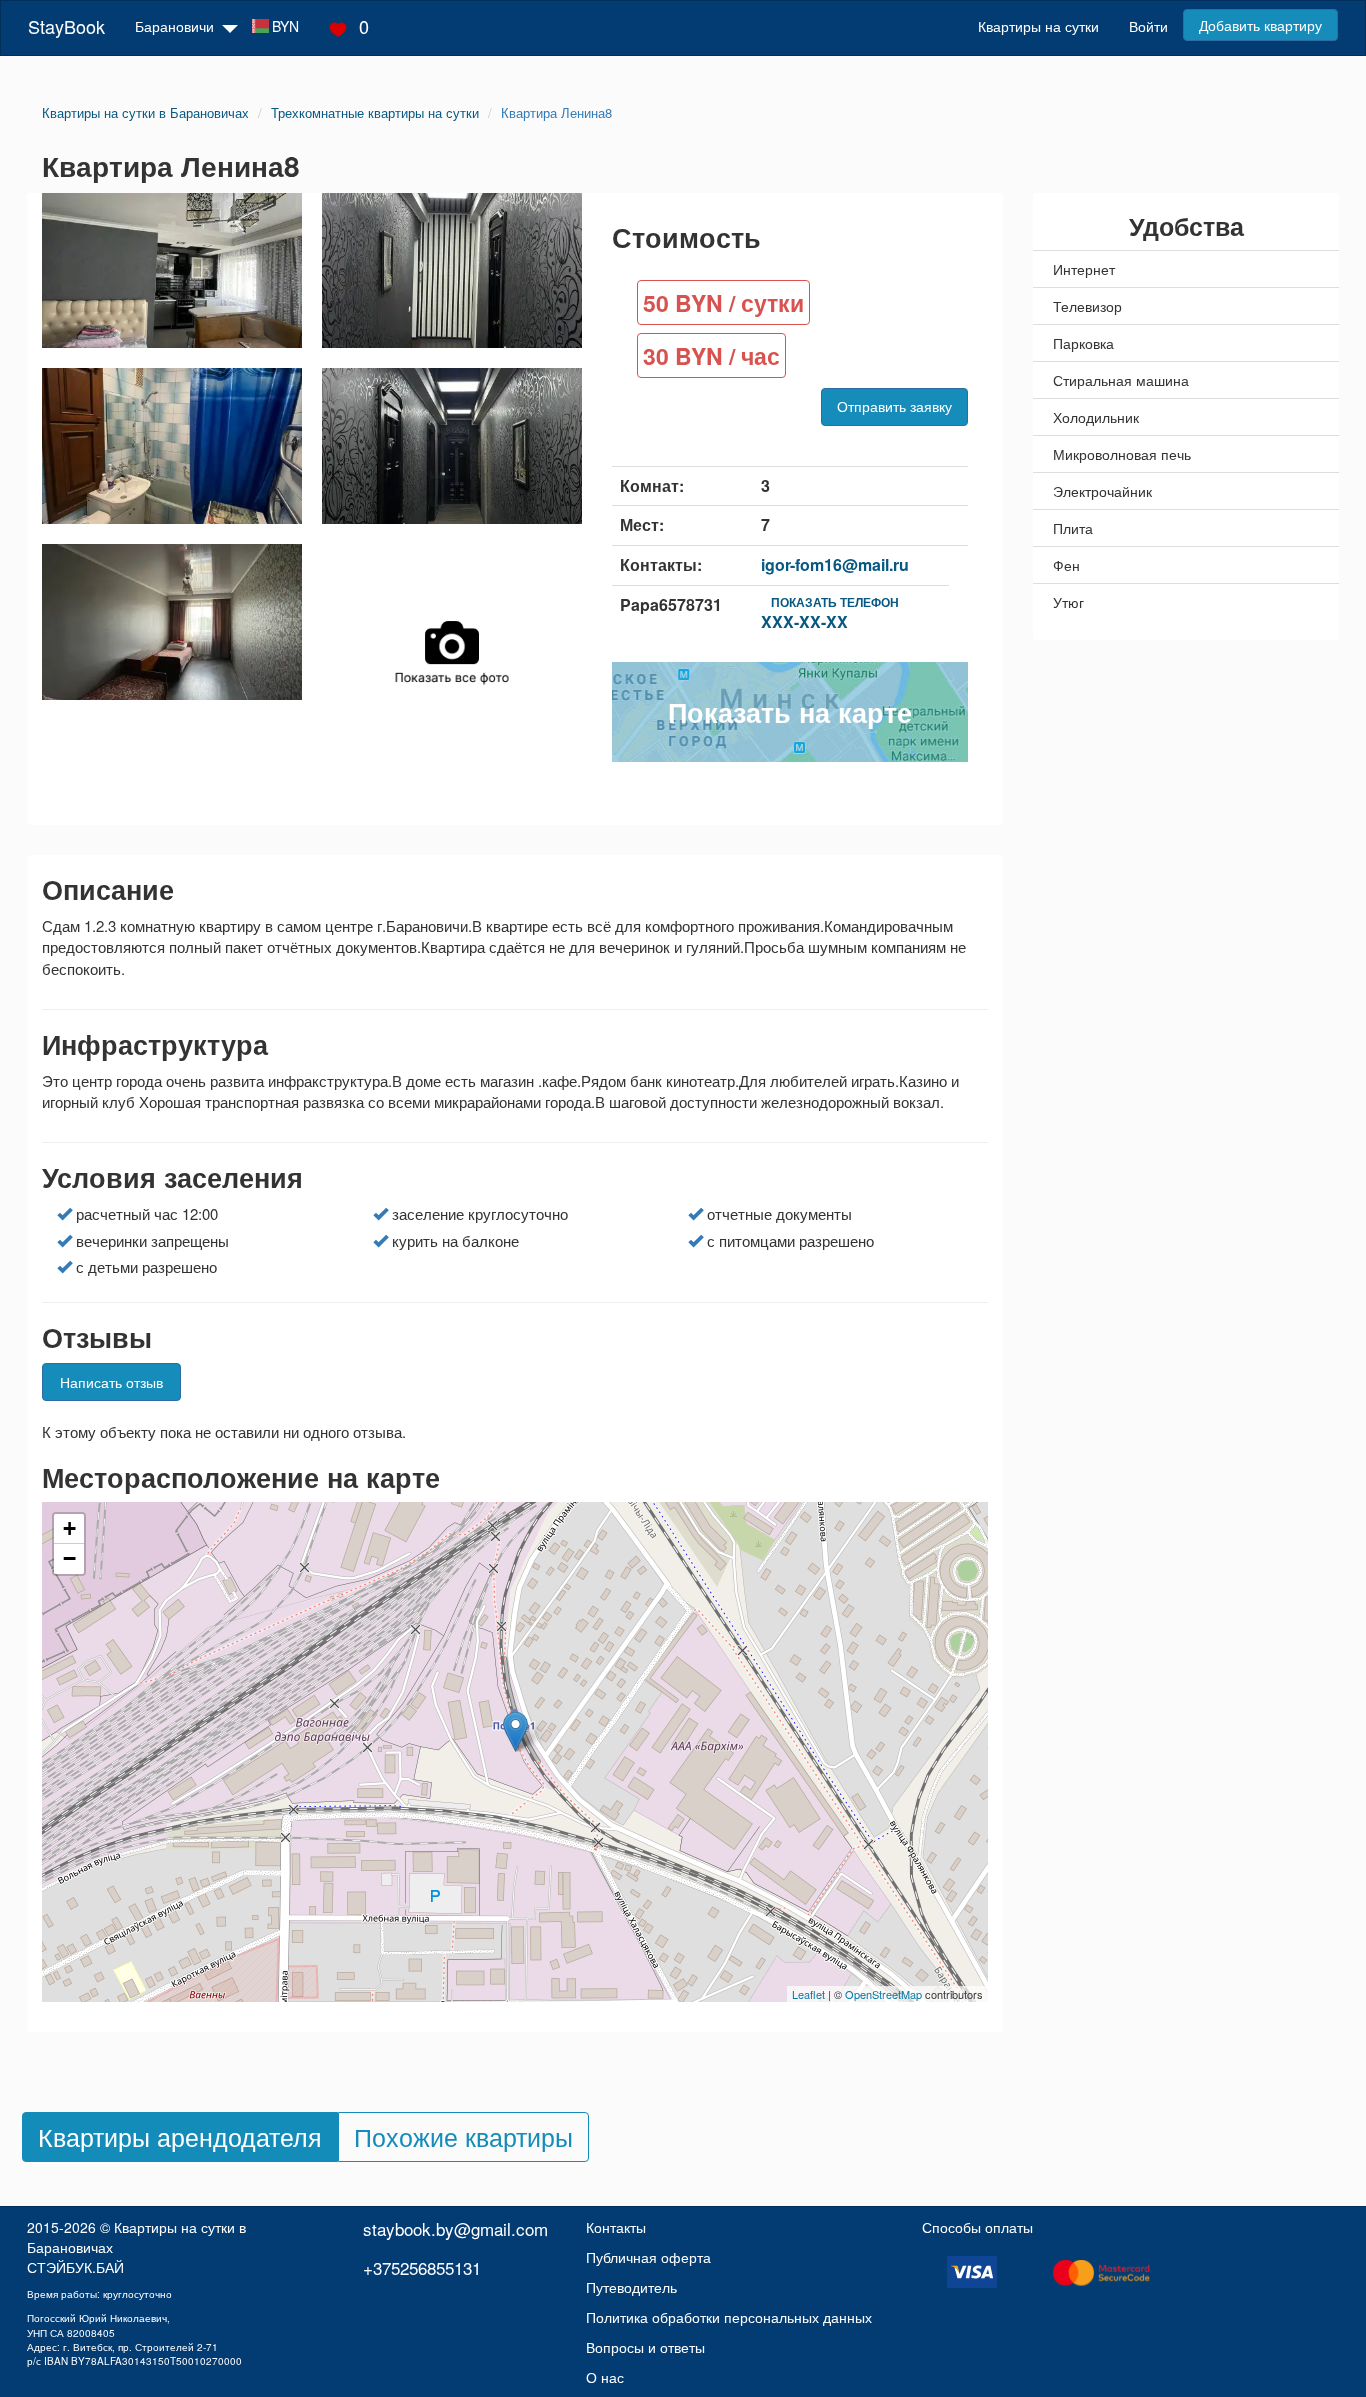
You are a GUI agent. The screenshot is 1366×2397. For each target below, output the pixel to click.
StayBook (66, 26)
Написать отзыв (111, 1382)
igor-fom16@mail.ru (835, 564)
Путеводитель (631, 2287)
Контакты (616, 2227)
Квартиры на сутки (1038, 26)
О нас (605, 2377)
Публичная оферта (648, 2257)
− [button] (69, 1558)
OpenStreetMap (883, 1994)
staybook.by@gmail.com (455, 2228)
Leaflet (808, 1994)
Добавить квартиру (1260, 25)
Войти (1148, 26)
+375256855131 (422, 2267)
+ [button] (69, 1528)
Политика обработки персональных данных (729, 2317)
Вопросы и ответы (645, 2347)
